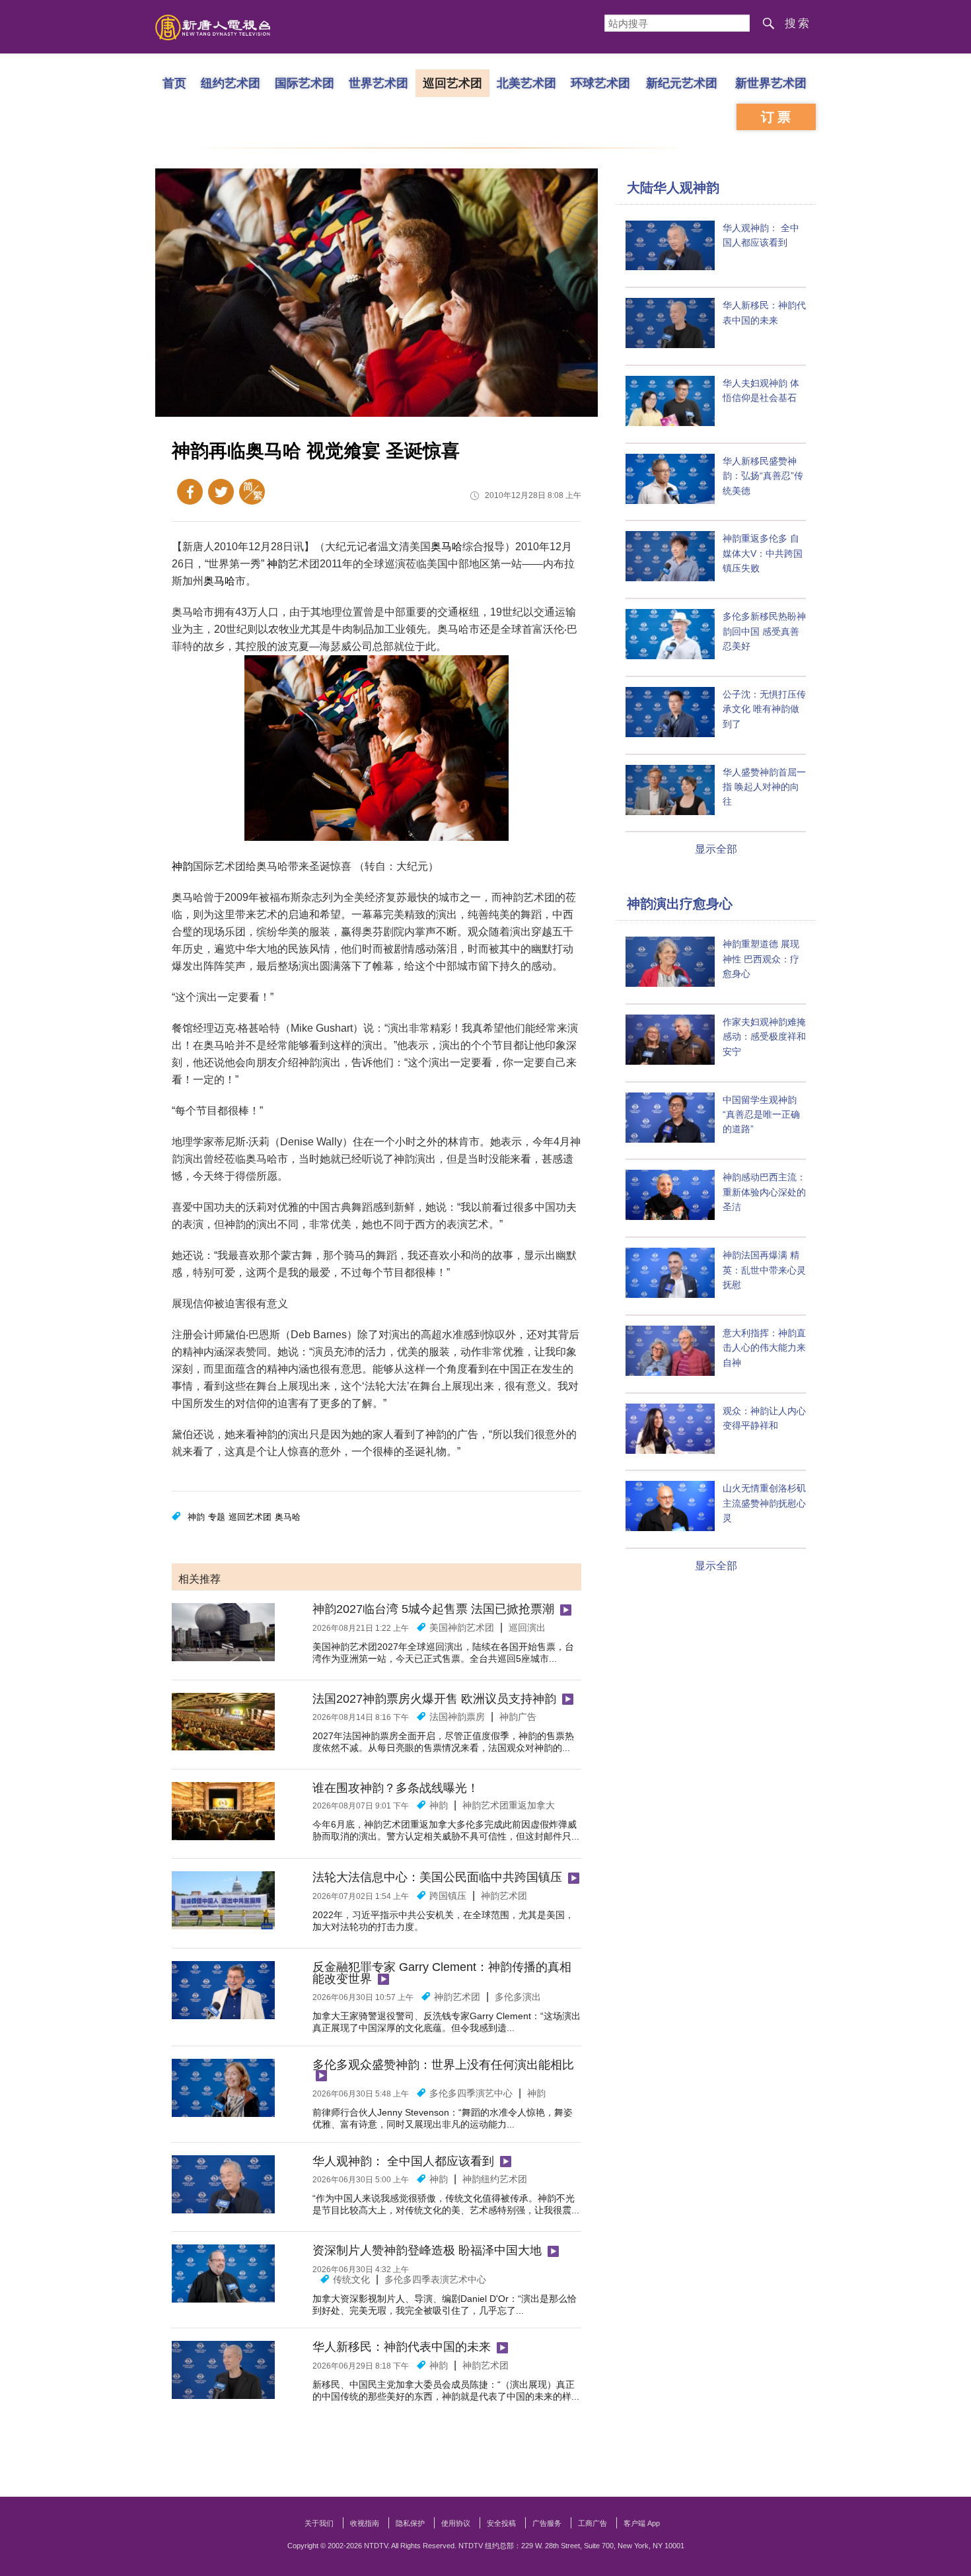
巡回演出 (527, 1628)
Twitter (221, 492)
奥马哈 (447, 547)
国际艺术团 (305, 83)
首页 (174, 83)
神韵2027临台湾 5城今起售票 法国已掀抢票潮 (433, 1609)
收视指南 (365, 2523)
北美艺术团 (526, 83)
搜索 (798, 23)
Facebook (190, 492)
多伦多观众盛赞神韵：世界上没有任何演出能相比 (443, 2065)
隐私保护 (410, 2523)
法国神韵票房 (457, 1717)
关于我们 (319, 2523)
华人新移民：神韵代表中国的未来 (402, 2347)
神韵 (277, 564)
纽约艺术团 (231, 83)
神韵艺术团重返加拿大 (509, 1805)
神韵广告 (518, 1717)
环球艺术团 (600, 83)
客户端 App (642, 2523)
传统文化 (351, 2279)
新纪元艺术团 (682, 83)
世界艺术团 (378, 83)
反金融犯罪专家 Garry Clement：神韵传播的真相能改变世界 (442, 1973)
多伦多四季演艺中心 (471, 2093)
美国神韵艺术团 (462, 1628)
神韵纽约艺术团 (495, 2179)
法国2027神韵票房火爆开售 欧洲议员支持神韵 (434, 1699)
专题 (217, 1517)
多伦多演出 (518, 1997)
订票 (777, 117)
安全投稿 (501, 2523)
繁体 (252, 492)
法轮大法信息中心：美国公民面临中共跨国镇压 (437, 1877)
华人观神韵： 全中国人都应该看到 (403, 2161)
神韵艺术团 (504, 1896)
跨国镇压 (448, 1896)
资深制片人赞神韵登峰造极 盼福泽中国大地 (427, 2250)
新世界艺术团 (771, 83)
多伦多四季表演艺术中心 (435, 2279)
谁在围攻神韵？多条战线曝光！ (396, 1788)
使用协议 (456, 2523)
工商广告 (593, 2523)
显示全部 (716, 849)
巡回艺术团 (452, 83)
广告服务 (547, 2523)
